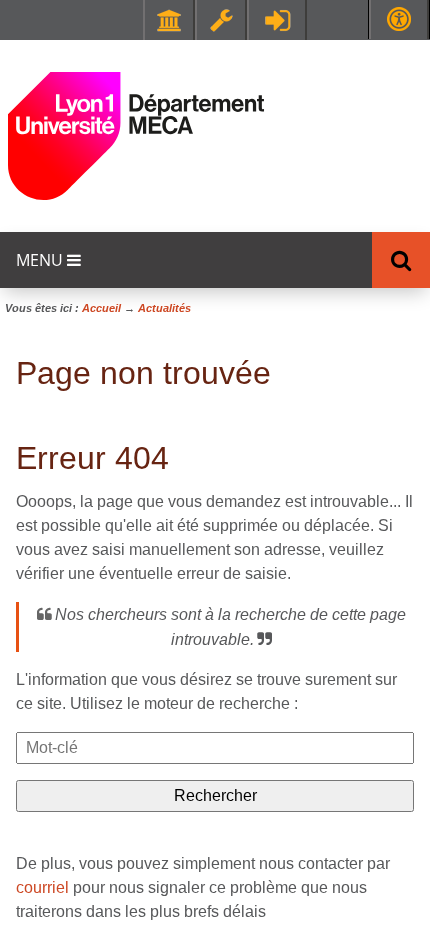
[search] (215, 748)
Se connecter (277, 20)
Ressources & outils (221, 20)
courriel (42, 887)
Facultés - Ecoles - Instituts (169, 20)
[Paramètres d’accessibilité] (399, 19)
